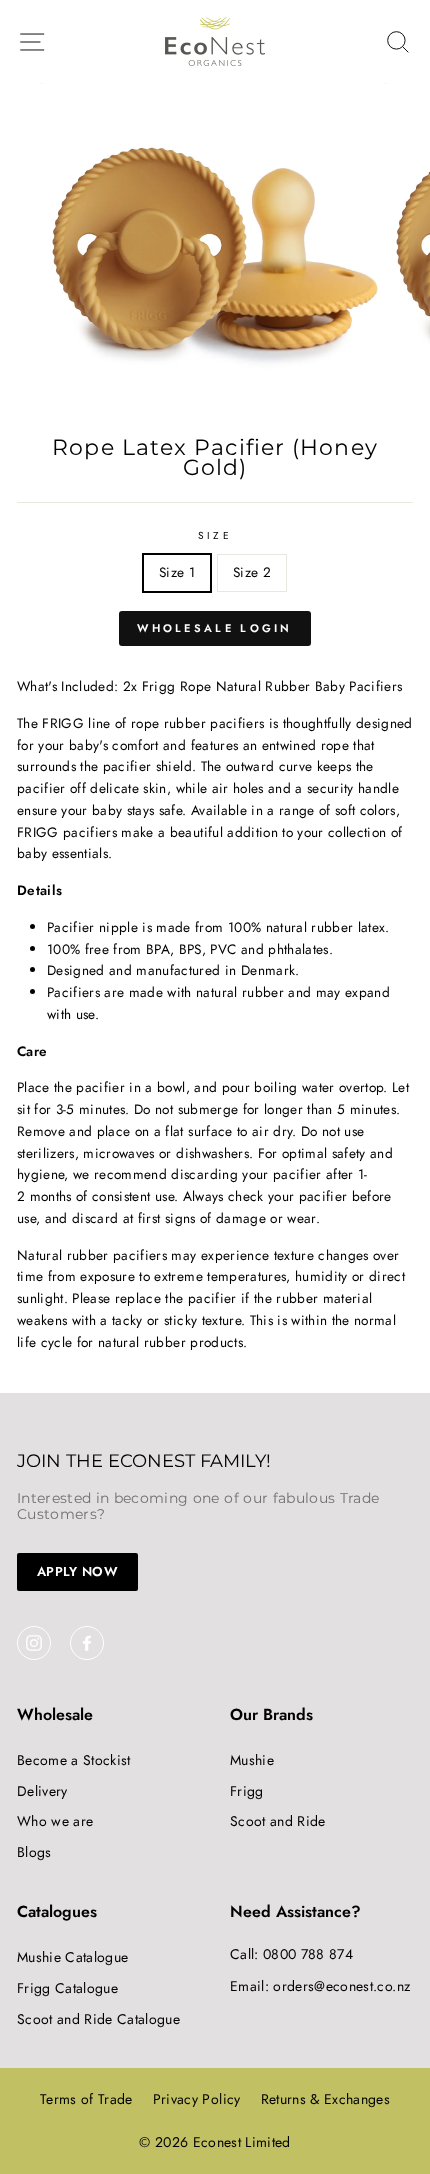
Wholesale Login (215, 628)
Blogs (34, 1852)
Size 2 (252, 572)
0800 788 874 (308, 1954)
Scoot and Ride (278, 1821)
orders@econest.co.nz (341, 1986)
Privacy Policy (197, 2099)
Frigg (247, 1791)
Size (214, 535)
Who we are (55, 1821)
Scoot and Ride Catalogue (98, 2019)
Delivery (42, 1791)
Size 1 (177, 572)
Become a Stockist (74, 1760)
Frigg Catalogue (67, 1988)
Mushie (252, 1760)
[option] (215, 253)
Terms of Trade (86, 2099)
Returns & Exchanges (325, 2099)
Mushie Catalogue (72, 1957)
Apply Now (77, 1571)
